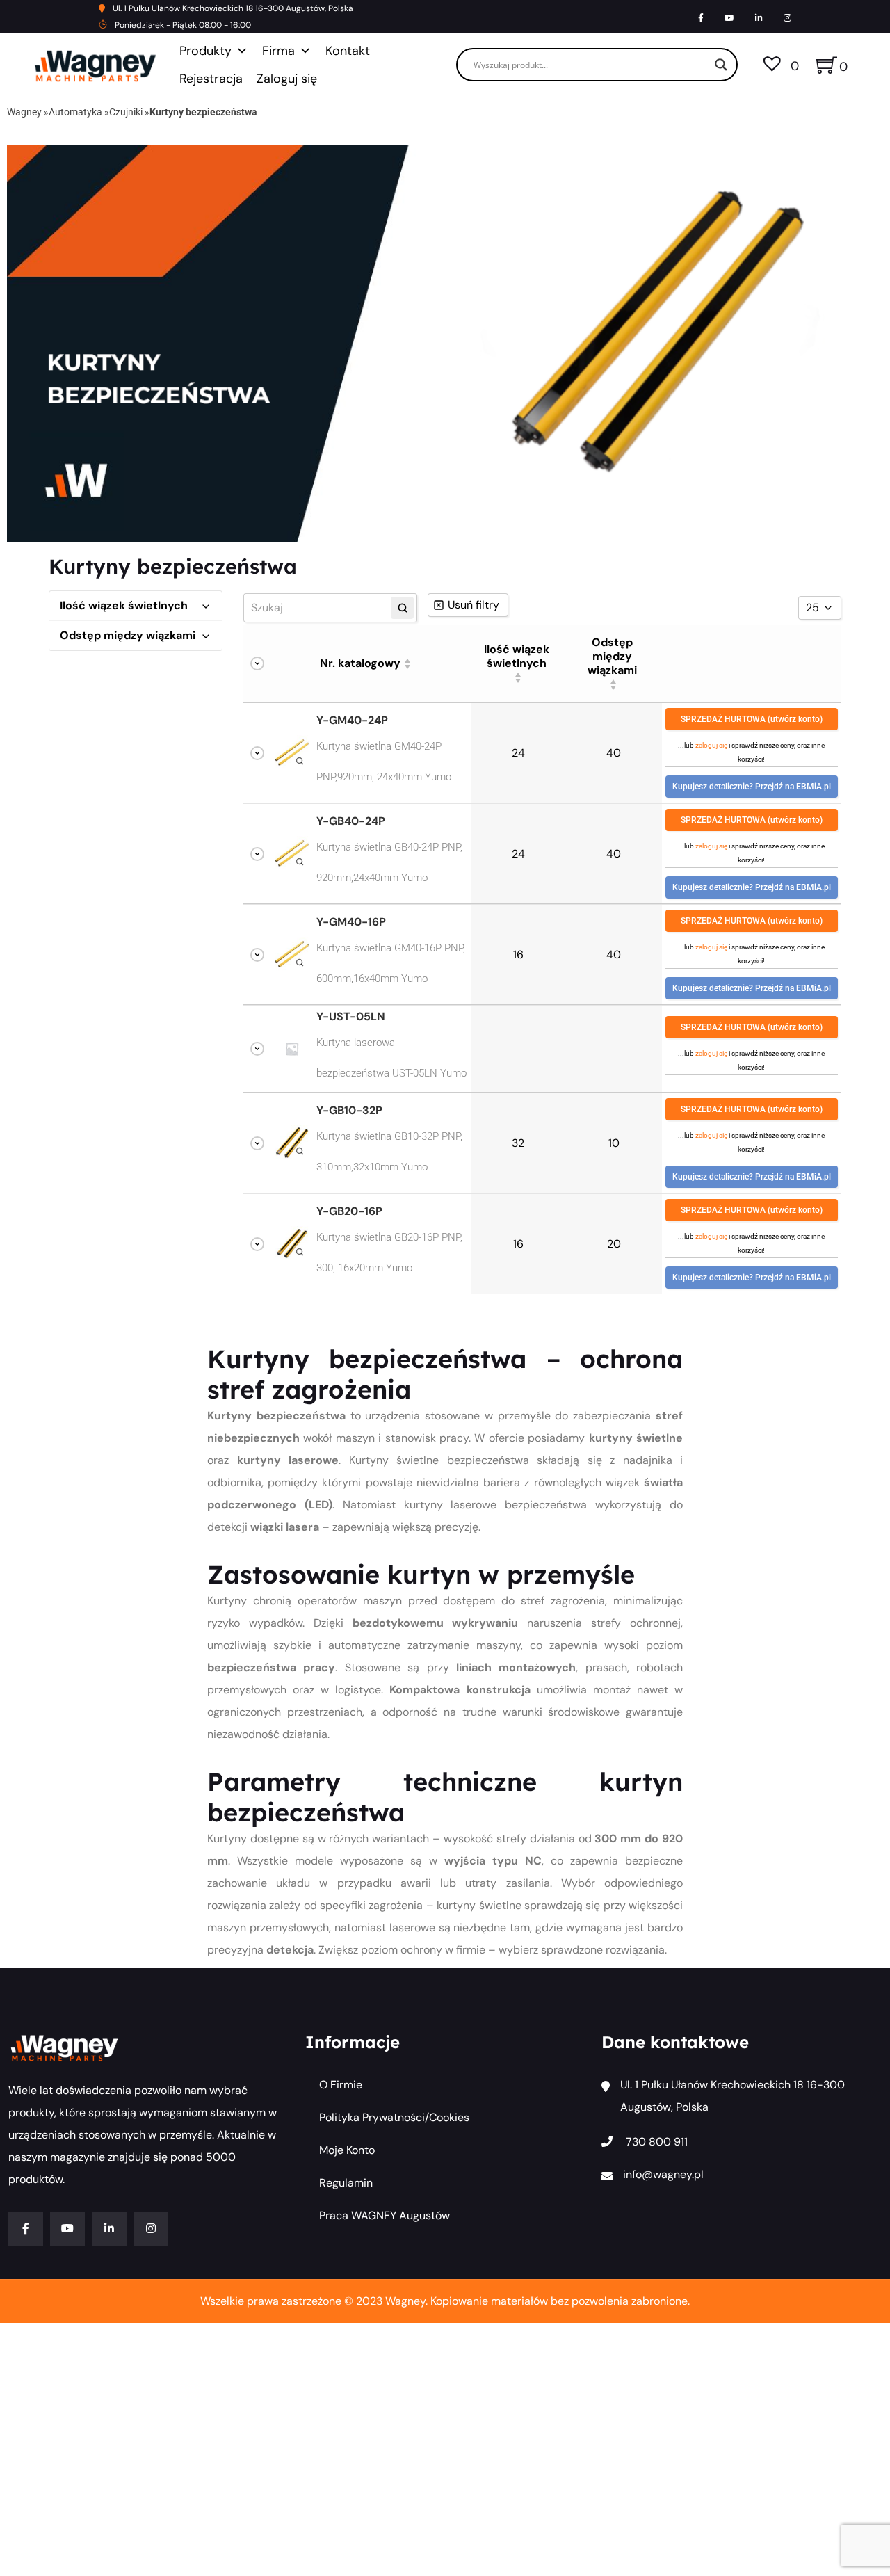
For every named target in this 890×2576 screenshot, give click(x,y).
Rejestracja (211, 79)
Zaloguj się (287, 79)
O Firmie (341, 2085)
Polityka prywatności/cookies (394, 2117)
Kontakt (348, 51)
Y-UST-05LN (351, 1017)
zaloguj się (711, 745)
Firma (278, 51)
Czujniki (126, 112)
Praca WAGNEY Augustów (385, 2215)
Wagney (24, 112)
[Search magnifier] (721, 65)
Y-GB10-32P (349, 1111)
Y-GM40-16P (351, 922)
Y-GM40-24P (352, 721)
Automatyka (75, 112)
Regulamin (346, 2183)
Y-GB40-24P (351, 821)
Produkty (205, 51)
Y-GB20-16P (349, 1211)
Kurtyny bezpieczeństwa (203, 112)
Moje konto (347, 2150)
